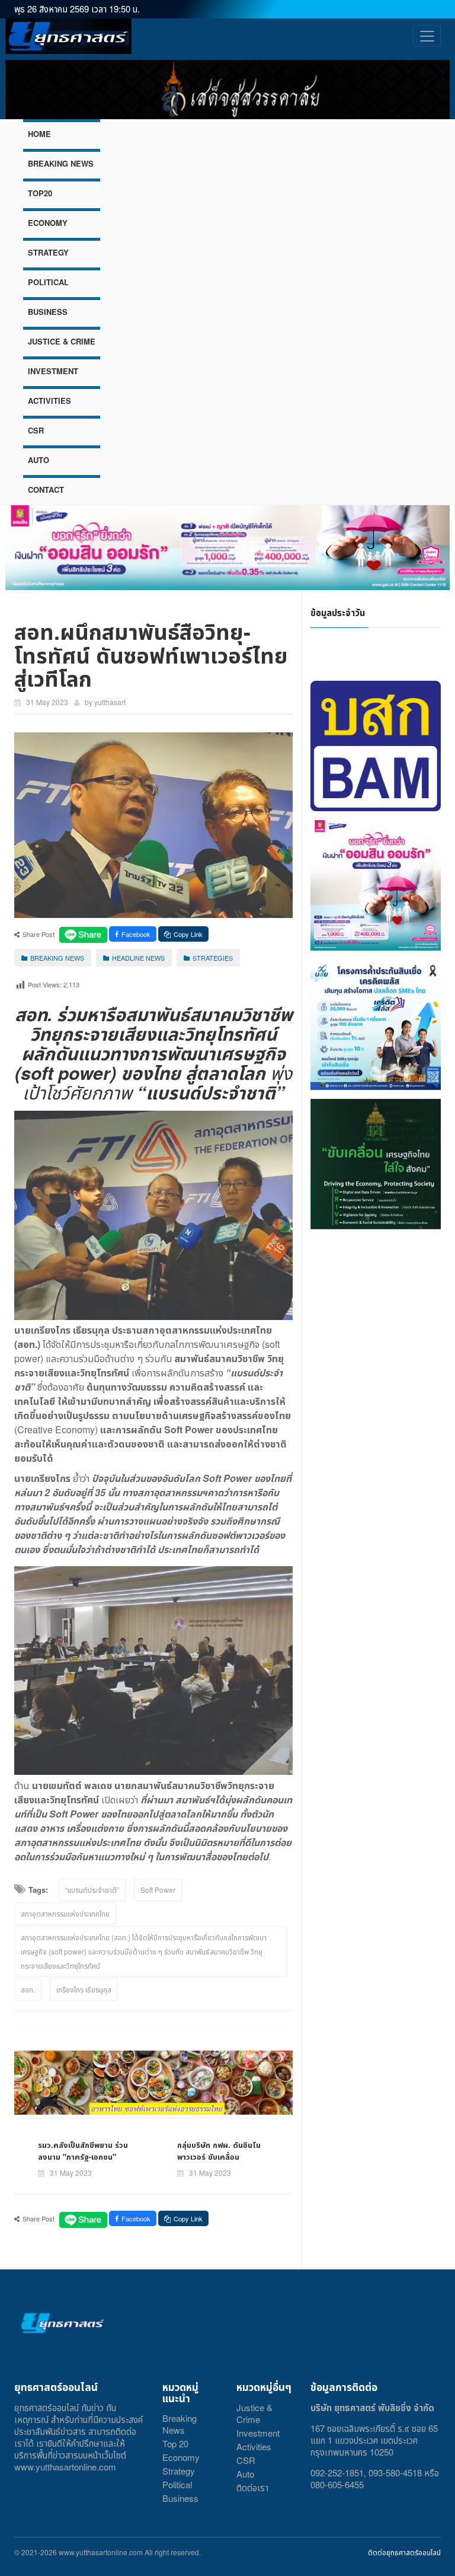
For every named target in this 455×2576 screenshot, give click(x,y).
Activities (254, 2446)
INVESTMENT (53, 371)
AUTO (39, 460)
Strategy (179, 2471)
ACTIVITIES (49, 401)
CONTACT (46, 490)
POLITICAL (48, 282)
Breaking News (180, 2424)
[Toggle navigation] (427, 36)
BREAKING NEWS (61, 163)
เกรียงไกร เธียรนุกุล (84, 1989)
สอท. (28, 1989)
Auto (245, 2474)
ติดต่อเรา (252, 2487)
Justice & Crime (254, 2413)
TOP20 (40, 193)
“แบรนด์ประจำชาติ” (92, 1890)
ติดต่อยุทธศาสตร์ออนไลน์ (404, 2552)
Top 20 (175, 2443)
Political (177, 2484)
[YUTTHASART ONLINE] (68, 36)
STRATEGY (48, 252)
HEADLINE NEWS (138, 958)
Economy (181, 2457)
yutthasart (110, 702)
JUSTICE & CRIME (62, 341)
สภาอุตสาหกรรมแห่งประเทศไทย (65, 1913)
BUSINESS (48, 312)
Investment (258, 2433)
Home (39, 134)
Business (180, 2498)
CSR (36, 430)
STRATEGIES (213, 958)
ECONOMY (48, 223)
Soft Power (158, 1890)
